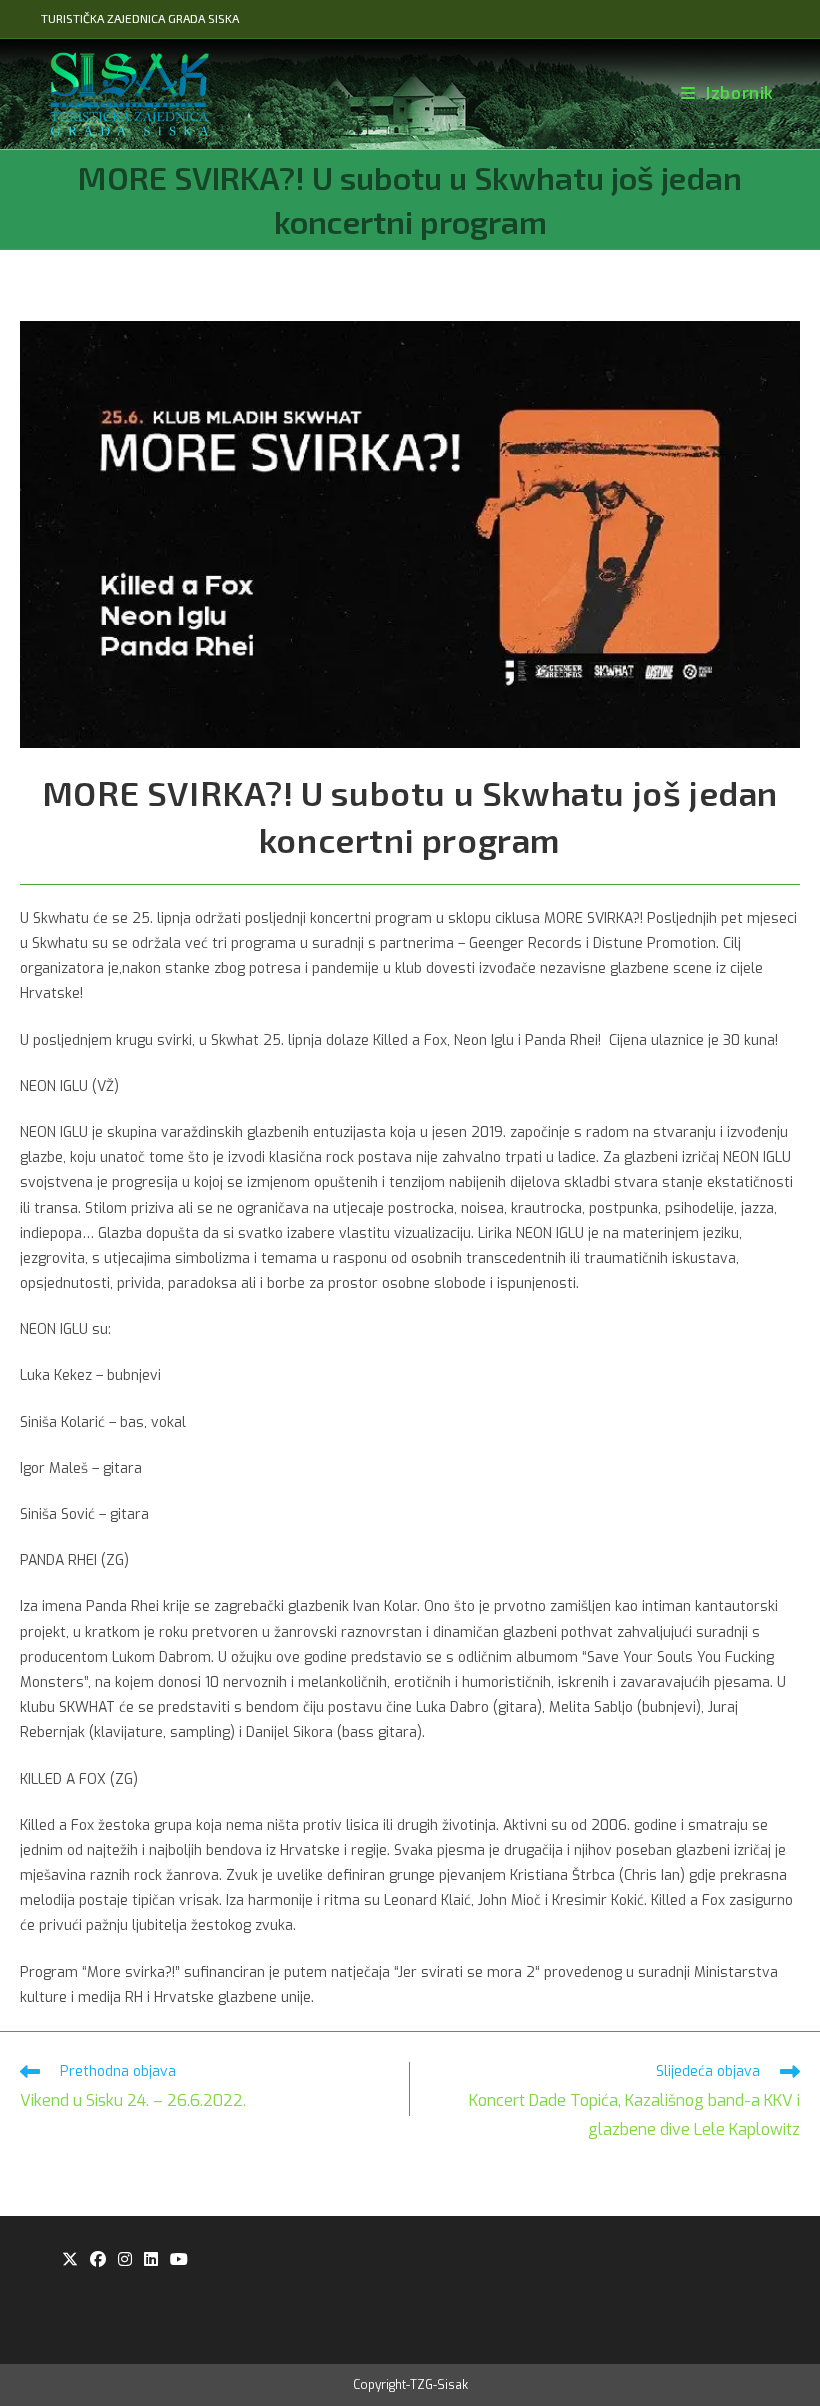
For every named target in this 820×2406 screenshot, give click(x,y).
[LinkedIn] (151, 2260)
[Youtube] (179, 2260)
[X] (70, 2260)
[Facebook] (98, 2260)
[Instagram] (125, 2260)
